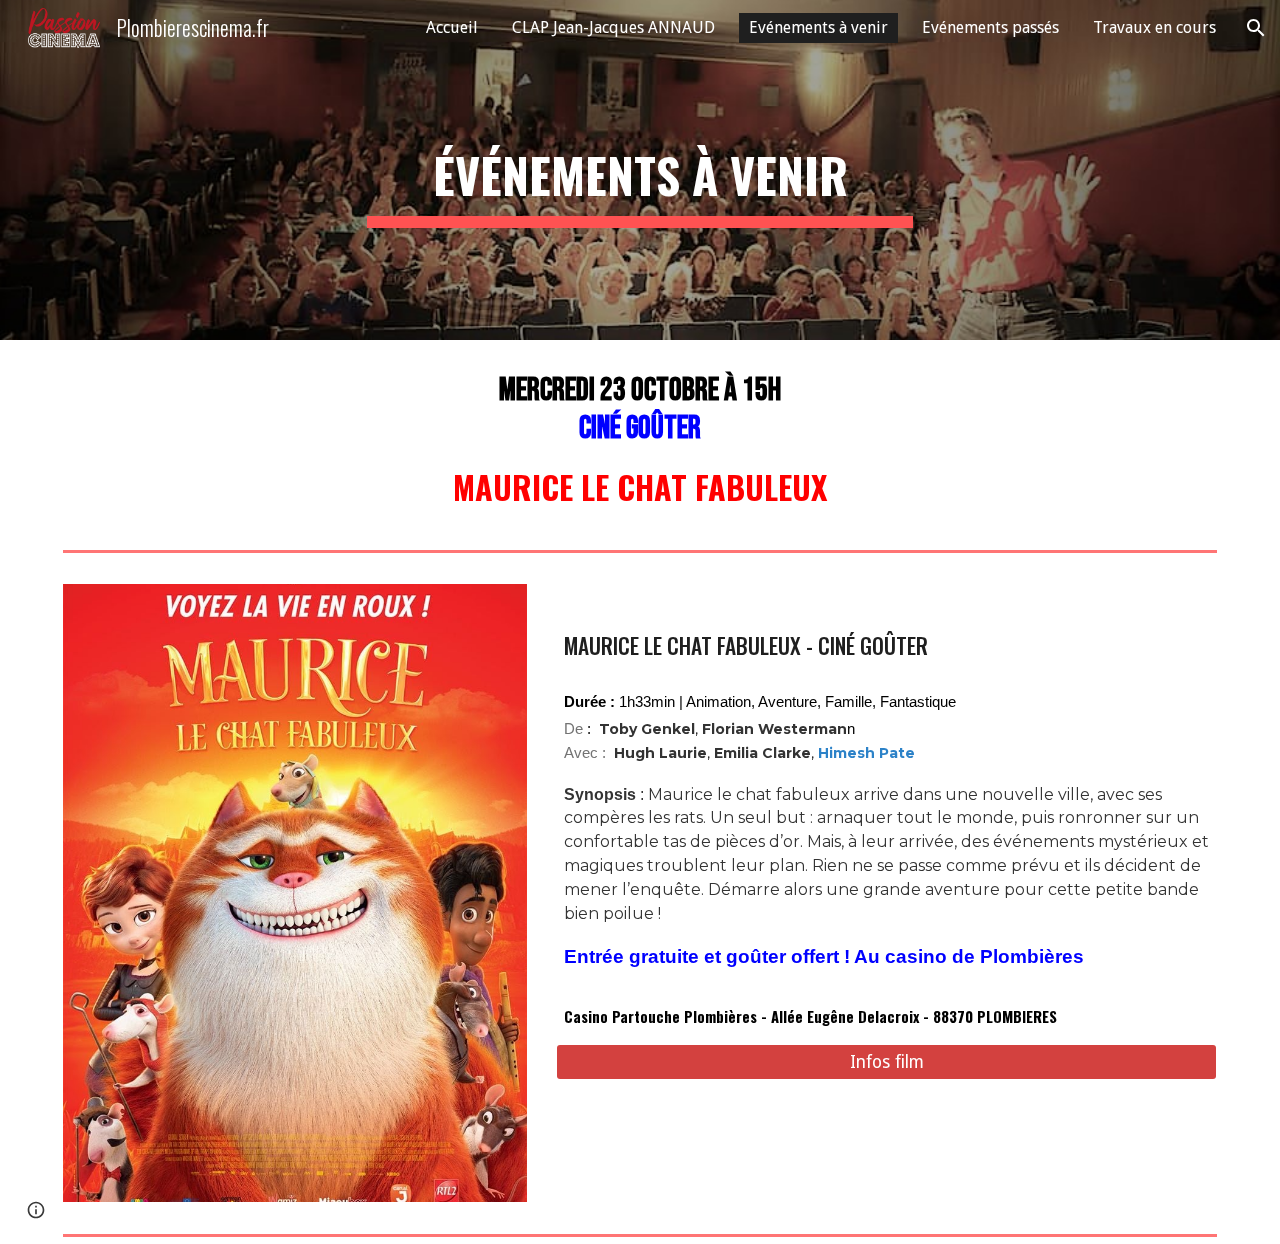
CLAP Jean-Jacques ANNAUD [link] (613, 27)
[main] (640, 170)
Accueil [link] (452, 27)
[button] (1256, 28)
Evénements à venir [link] (818, 27)
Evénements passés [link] (990, 27)
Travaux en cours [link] (1154, 27)
